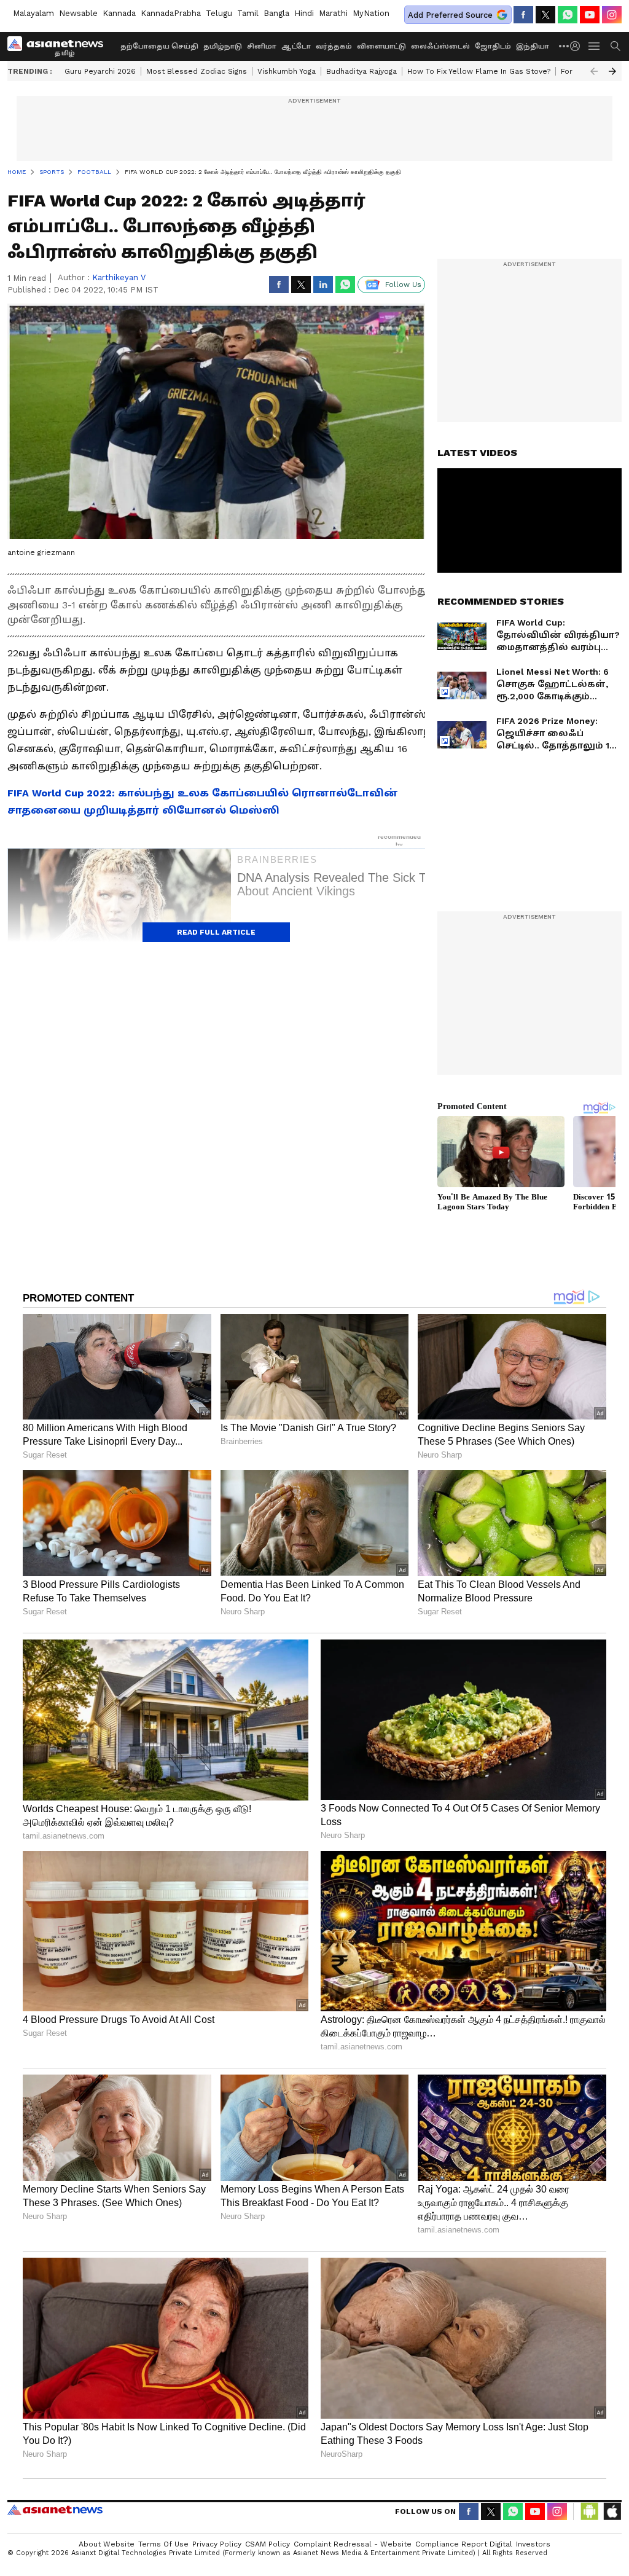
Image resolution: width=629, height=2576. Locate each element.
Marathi (333, 13)
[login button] (578, 46)
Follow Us (403, 285)
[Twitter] (545, 15)
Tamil (248, 13)
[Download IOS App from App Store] (612, 2511)
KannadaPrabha (171, 13)
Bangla (276, 13)
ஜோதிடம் (493, 46)
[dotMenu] (565, 46)
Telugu (219, 13)
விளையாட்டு (381, 46)
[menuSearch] (615, 46)
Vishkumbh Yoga (287, 71)
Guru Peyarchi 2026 (100, 71)
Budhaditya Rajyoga (361, 71)
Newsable (78, 13)
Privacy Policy (217, 2544)
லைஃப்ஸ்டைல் (440, 46)
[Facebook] (523, 15)
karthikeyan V (119, 277)
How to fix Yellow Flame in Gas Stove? (479, 71)
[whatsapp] (568, 15)
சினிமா (262, 46)
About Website (107, 2544)
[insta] (612, 15)
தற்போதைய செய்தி (159, 46)
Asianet (55, 2510)
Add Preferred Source (450, 15)
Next (612, 71)
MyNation (371, 13)
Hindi (304, 13)
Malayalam (33, 13)
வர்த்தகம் (334, 46)
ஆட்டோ (296, 46)
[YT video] (590, 15)
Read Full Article (216, 932)
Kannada (119, 13)
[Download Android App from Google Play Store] (590, 2511)
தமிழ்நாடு (223, 46)
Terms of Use (163, 2544)
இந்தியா (533, 46)
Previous (594, 71)
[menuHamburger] (595, 46)
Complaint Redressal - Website (353, 2544)
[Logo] (60, 46)
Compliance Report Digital (464, 2544)
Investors (533, 2544)
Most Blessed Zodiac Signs (197, 71)
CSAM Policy (268, 2544)
